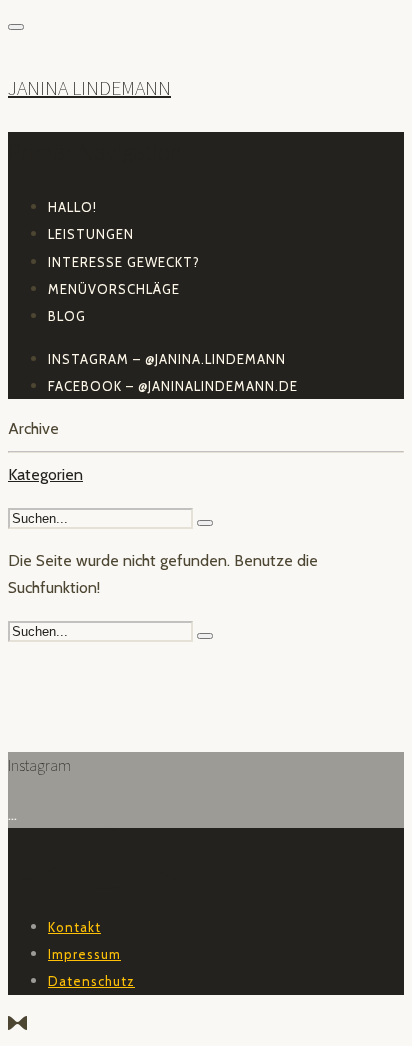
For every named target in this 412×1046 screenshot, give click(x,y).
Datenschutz (91, 981)
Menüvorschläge (114, 289)
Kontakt (74, 927)
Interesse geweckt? (124, 262)
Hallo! (72, 207)
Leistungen (91, 234)
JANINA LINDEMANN (89, 87)
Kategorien (45, 474)
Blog (67, 316)
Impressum (84, 954)
